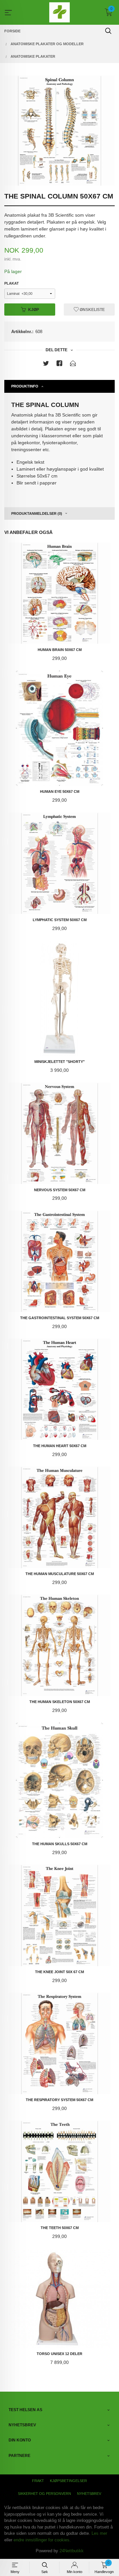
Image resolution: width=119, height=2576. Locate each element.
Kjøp (34, 310)
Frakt (38, 2481)
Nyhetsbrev (89, 2494)
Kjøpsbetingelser (68, 2481)
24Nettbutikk (72, 2551)
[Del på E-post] (73, 365)
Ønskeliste (92, 310)
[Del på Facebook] (59, 365)
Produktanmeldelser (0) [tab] (37, 513)
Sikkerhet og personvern (44, 2494)
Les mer (99, 2533)
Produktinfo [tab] (25, 386)
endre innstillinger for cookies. (42, 2540)
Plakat (12, 283)
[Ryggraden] (59, 131)
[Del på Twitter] (46, 365)
